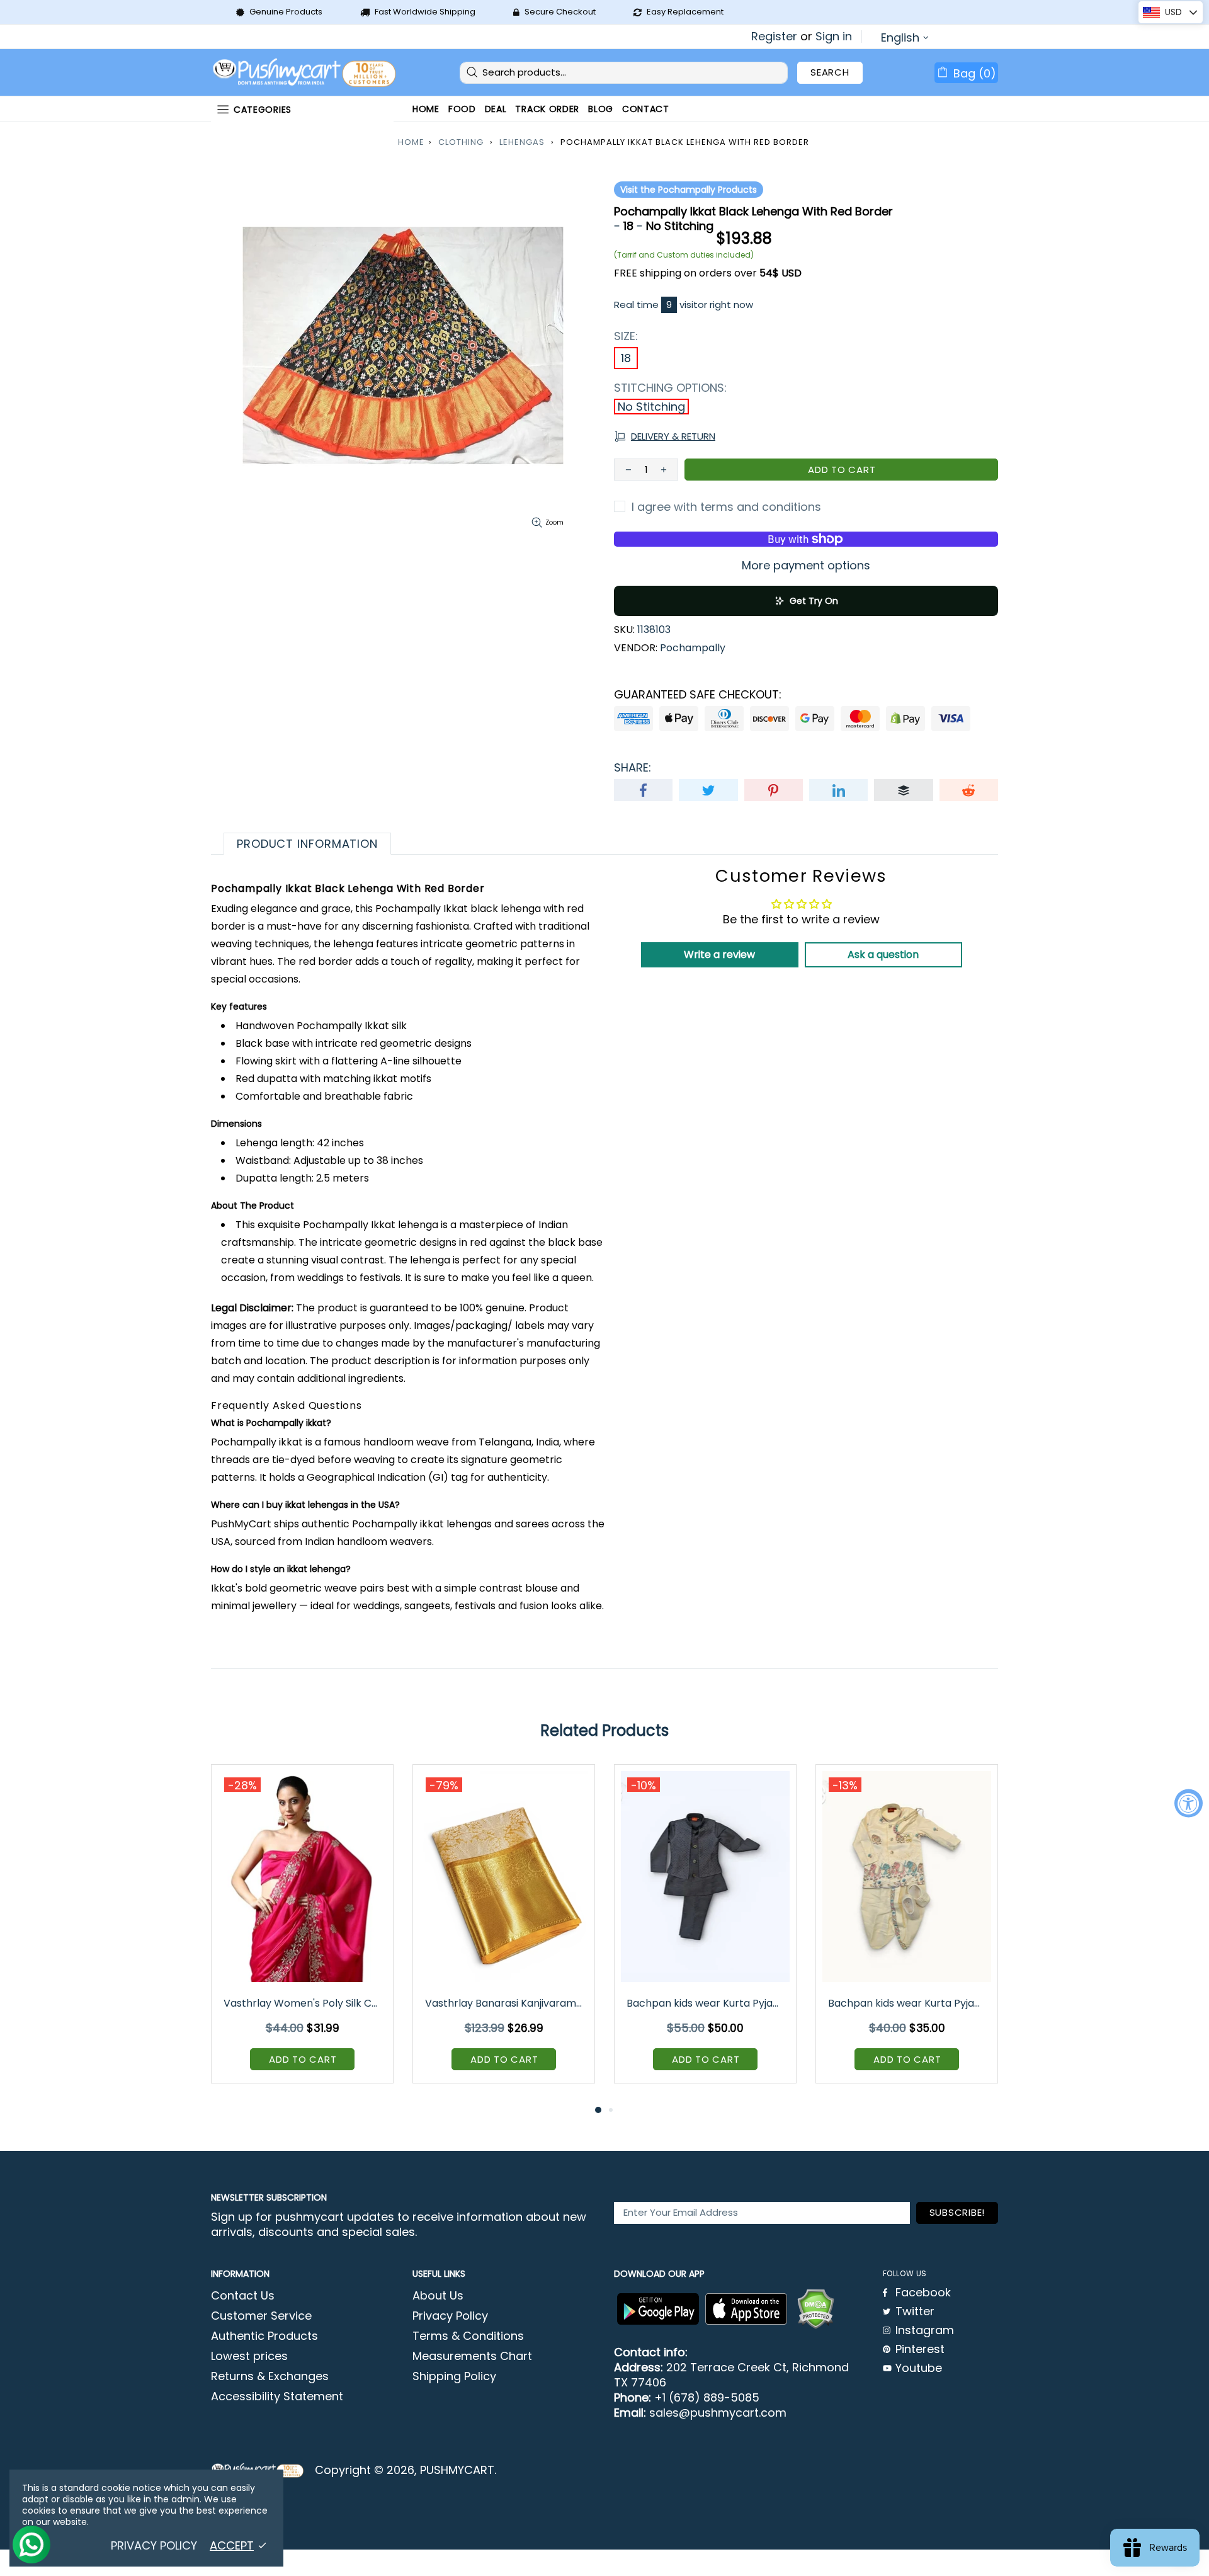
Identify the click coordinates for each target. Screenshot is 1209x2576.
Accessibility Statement (277, 2396)
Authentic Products (264, 2336)
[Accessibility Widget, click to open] (1189, 1804)
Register (774, 37)
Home (411, 142)
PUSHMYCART (305, 73)
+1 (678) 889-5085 (707, 2398)
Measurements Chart (472, 2356)
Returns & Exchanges (270, 2376)
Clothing (461, 142)
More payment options (806, 566)
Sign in (834, 37)
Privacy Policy (450, 2316)
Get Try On (814, 601)
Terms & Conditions (468, 2336)
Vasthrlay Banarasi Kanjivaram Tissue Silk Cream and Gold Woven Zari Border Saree (505, 2003)
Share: (633, 768)
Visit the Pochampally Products (689, 190)
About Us (438, 2296)
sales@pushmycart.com (718, 2413)
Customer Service (261, 2316)
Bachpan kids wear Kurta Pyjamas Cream (908, 2003)
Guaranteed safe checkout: (698, 695)
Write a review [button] (719, 955)
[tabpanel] (302, 1933)
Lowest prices (249, 2356)
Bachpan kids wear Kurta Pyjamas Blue (706, 2003)
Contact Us (243, 2296)
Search (830, 72)
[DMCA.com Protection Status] (815, 2309)
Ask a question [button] (883, 955)
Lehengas (522, 142)
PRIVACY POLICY (154, 2546)
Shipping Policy (454, 2376)
